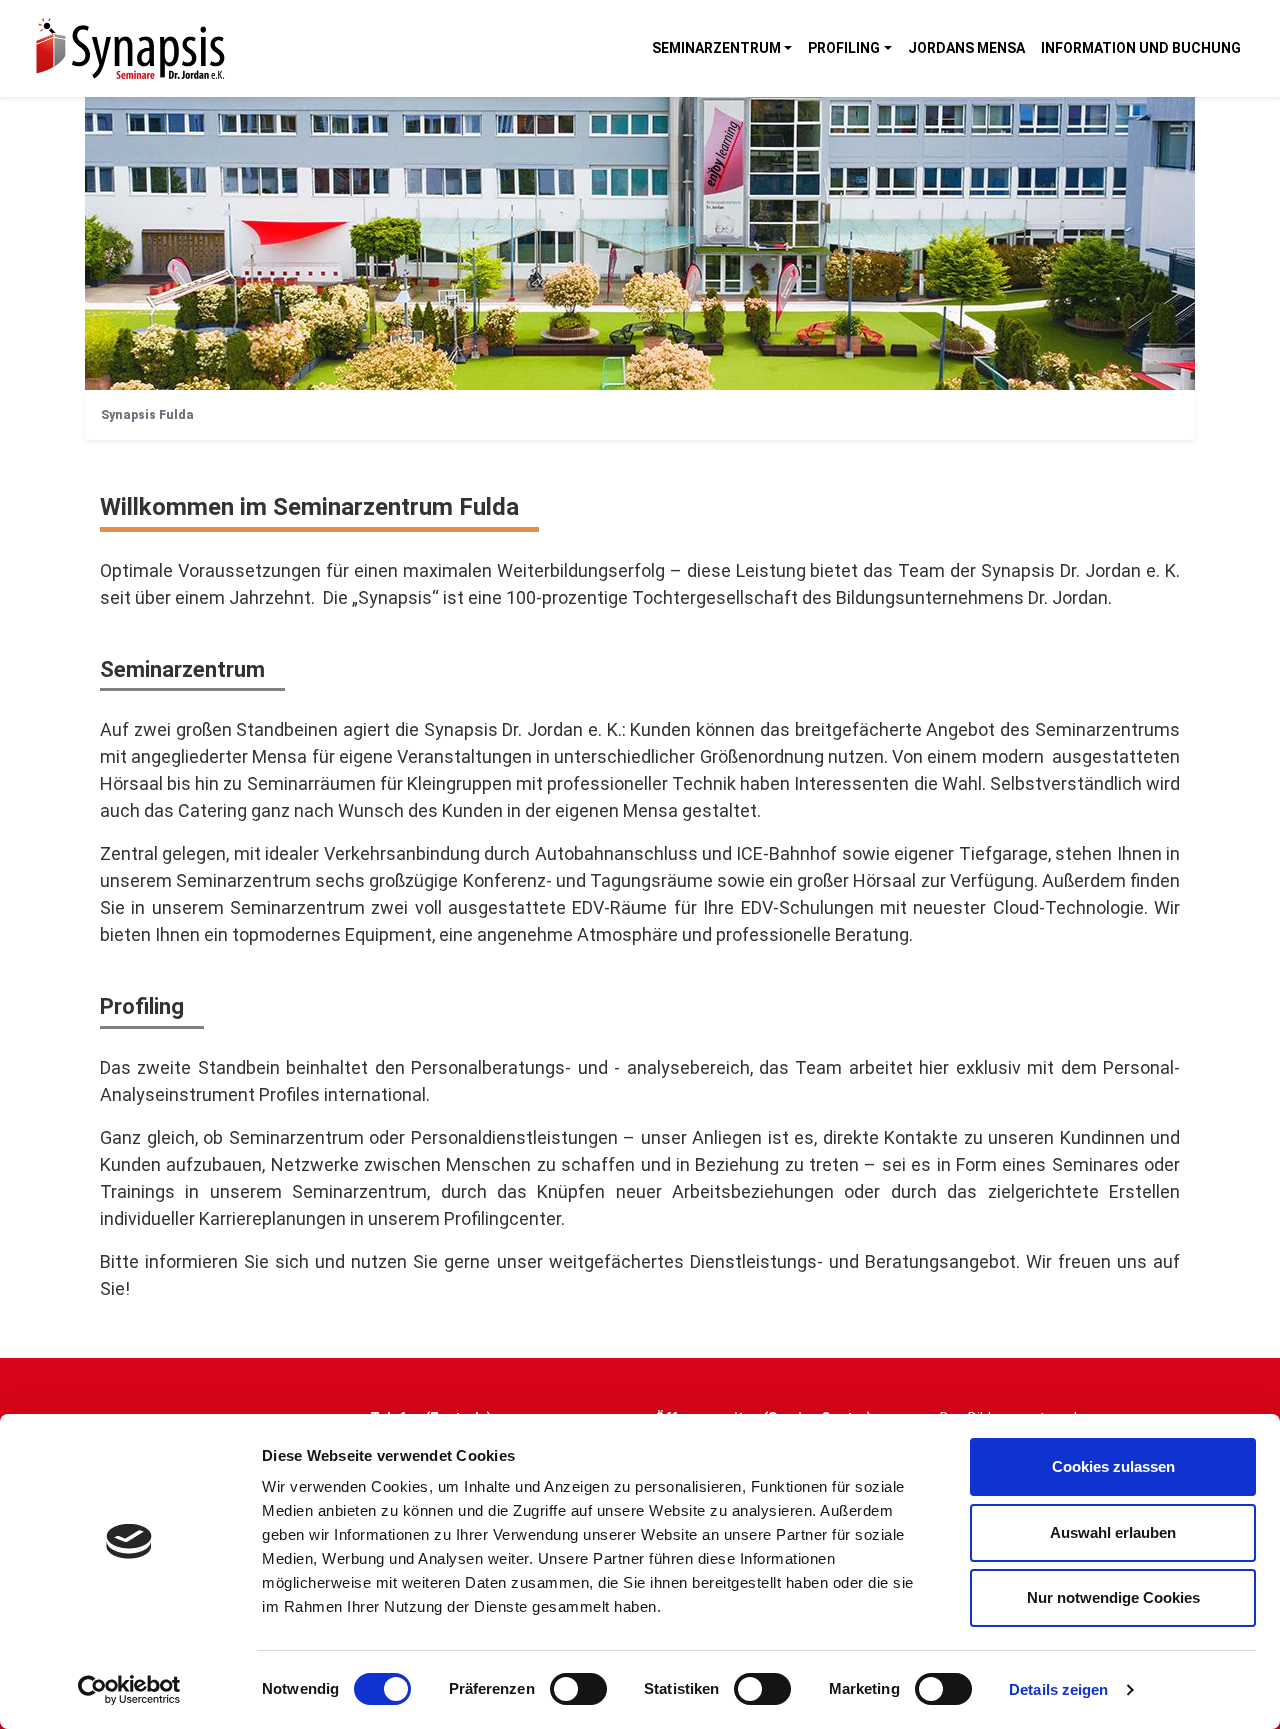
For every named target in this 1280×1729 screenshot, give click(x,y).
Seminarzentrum (716, 48)
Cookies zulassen (1113, 1466)
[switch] (578, 1689)
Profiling (844, 48)
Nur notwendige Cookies (1113, 1597)
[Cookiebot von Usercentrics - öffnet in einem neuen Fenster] (129, 1690)
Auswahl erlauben (1113, 1532)
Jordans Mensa (966, 48)
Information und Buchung (1141, 48)
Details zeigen (1058, 1689)
